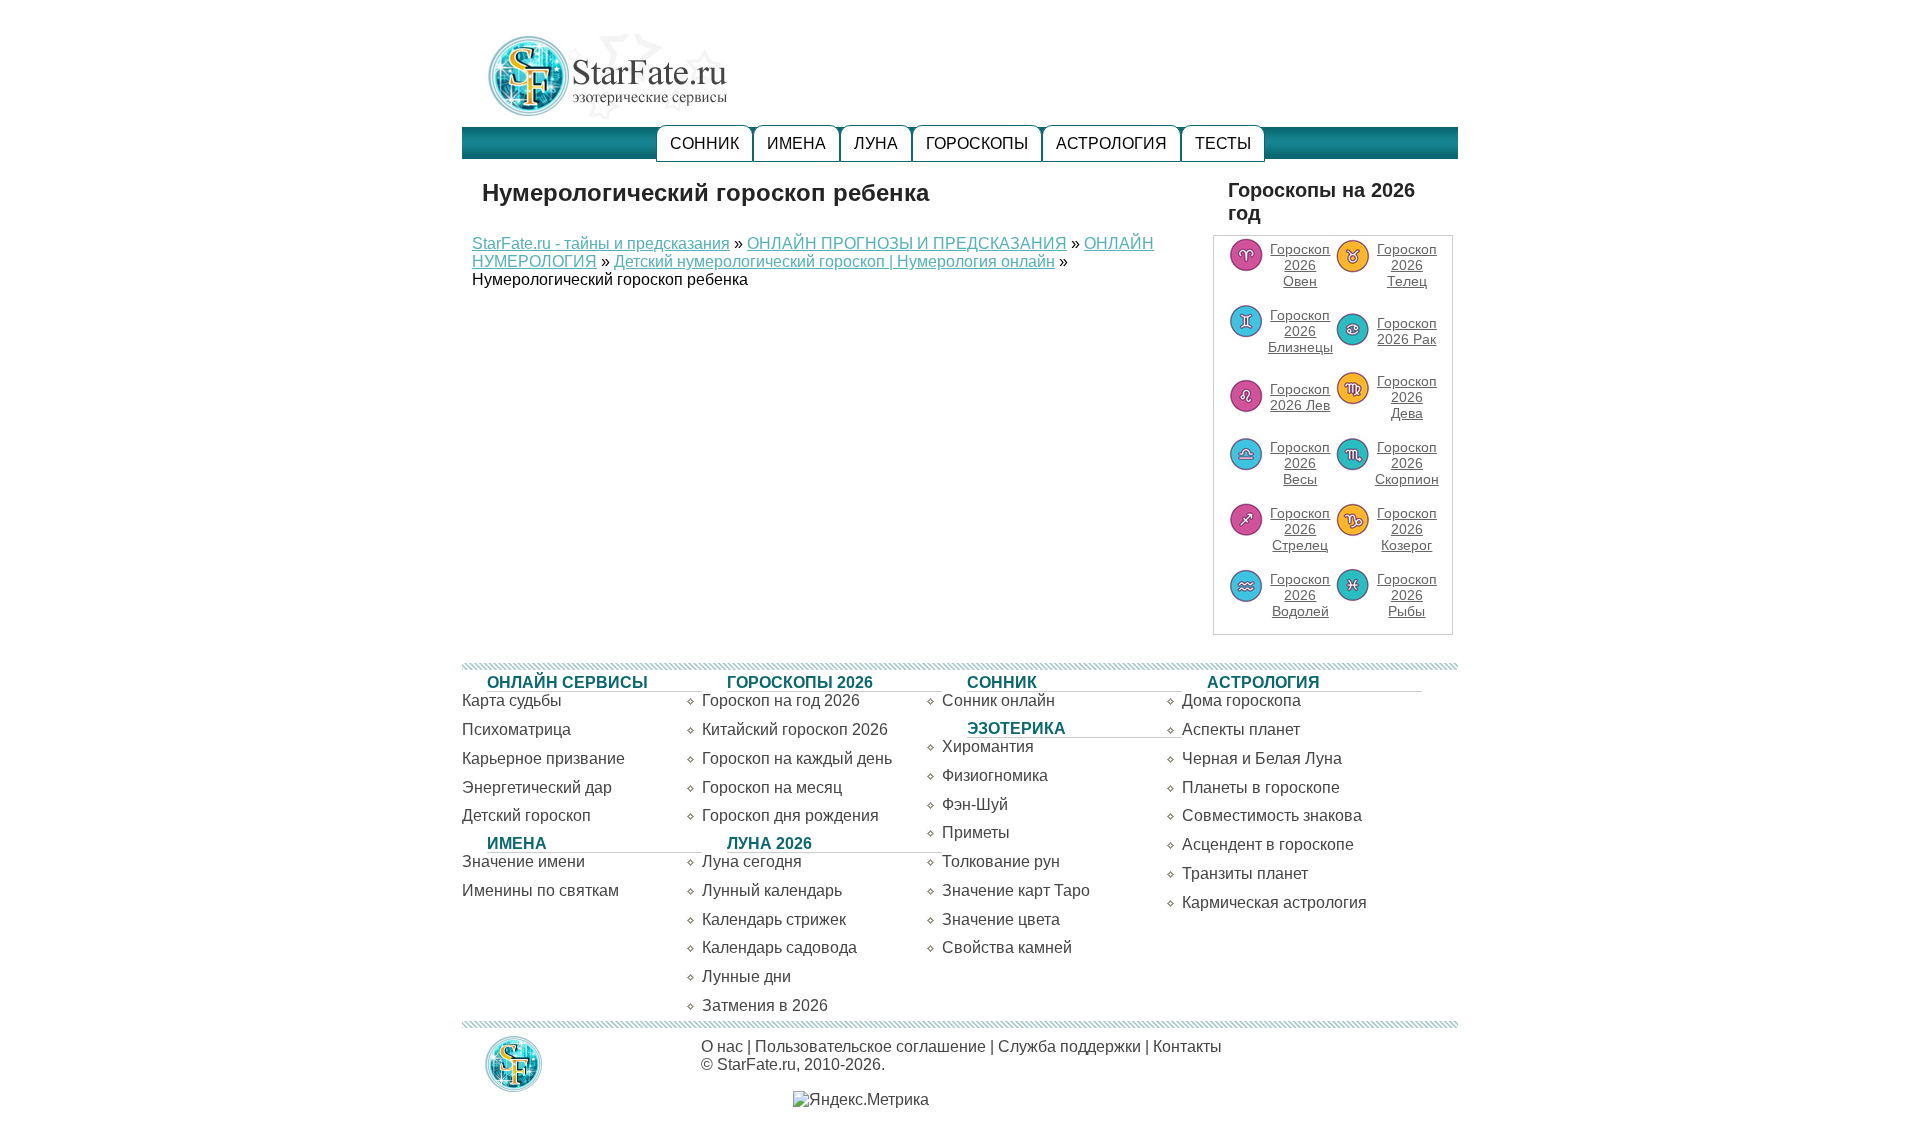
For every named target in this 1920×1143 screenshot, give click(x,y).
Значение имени (523, 861)
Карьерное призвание (543, 758)
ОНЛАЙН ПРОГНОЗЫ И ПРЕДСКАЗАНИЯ (907, 243)
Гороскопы (977, 143)
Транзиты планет (1245, 873)
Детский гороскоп (526, 815)
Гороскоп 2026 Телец (1407, 265)
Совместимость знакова (1272, 815)
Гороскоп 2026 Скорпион (1407, 463)
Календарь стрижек (774, 919)
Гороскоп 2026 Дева (1407, 397)
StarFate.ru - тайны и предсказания (601, 243)
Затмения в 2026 (765, 1005)
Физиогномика (995, 775)
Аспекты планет (1241, 729)
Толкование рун (1001, 861)
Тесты (1223, 143)
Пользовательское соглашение (870, 1046)
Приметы (976, 832)
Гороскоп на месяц (772, 787)
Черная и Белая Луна (1262, 758)
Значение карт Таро (1016, 890)
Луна (876, 143)
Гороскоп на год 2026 (781, 700)
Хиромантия (988, 746)
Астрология (1111, 143)
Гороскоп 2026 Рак (1407, 331)
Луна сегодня (752, 861)
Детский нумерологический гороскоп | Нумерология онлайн (834, 261)
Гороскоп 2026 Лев (1300, 397)
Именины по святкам (540, 890)
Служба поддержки (1069, 1046)
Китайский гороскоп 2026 (795, 729)
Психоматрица (516, 729)
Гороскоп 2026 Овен (1300, 265)
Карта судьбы (512, 700)
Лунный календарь (772, 890)
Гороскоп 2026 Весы (1300, 463)
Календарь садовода (779, 947)
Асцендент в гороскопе (1268, 844)
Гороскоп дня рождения (790, 815)
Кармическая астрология (1274, 902)
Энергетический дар (537, 787)
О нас (722, 1046)
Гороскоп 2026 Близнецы (1300, 331)
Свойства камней (1007, 947)
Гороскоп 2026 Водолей (1300, 595)
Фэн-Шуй (975, 804)
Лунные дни (746, 976)
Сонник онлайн (998, 700)
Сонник (704, 143)
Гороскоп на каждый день (797, 758)
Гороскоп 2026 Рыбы (1407, 595)
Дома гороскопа (1241, 700)
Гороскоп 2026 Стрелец (1300, 529)
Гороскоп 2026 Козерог (1407, 529)
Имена (796, 143)
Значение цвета (1001, 919)
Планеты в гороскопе (1261, 787)
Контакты (1187, 1046)
